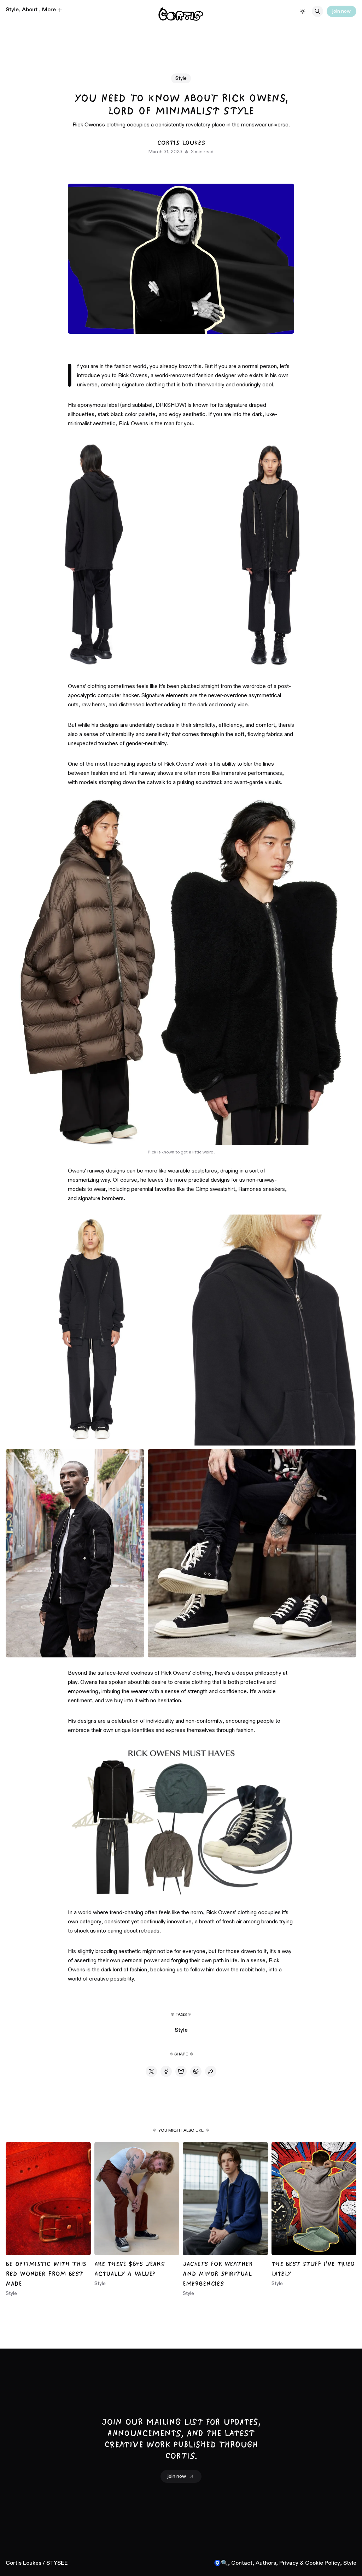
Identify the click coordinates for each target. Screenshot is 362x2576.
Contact (242, 2563)
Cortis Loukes (181, 143)
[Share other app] (211, 2071)
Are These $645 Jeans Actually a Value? (130, 2269)
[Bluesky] (181, 2071)
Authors (266, 2563)
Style (12, 10)
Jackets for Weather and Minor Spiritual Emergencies (217, 2274)
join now (341, 11)
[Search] (317, 11)
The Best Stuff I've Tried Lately (313, 2269)
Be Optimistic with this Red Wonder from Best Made (46, 2274)
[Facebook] (166, 2071)
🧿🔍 (221, 2563)
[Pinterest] (196, 2071)
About (30, 10)
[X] (151, 2071)
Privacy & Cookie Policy (310, 2563)
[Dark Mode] (303, 11)
